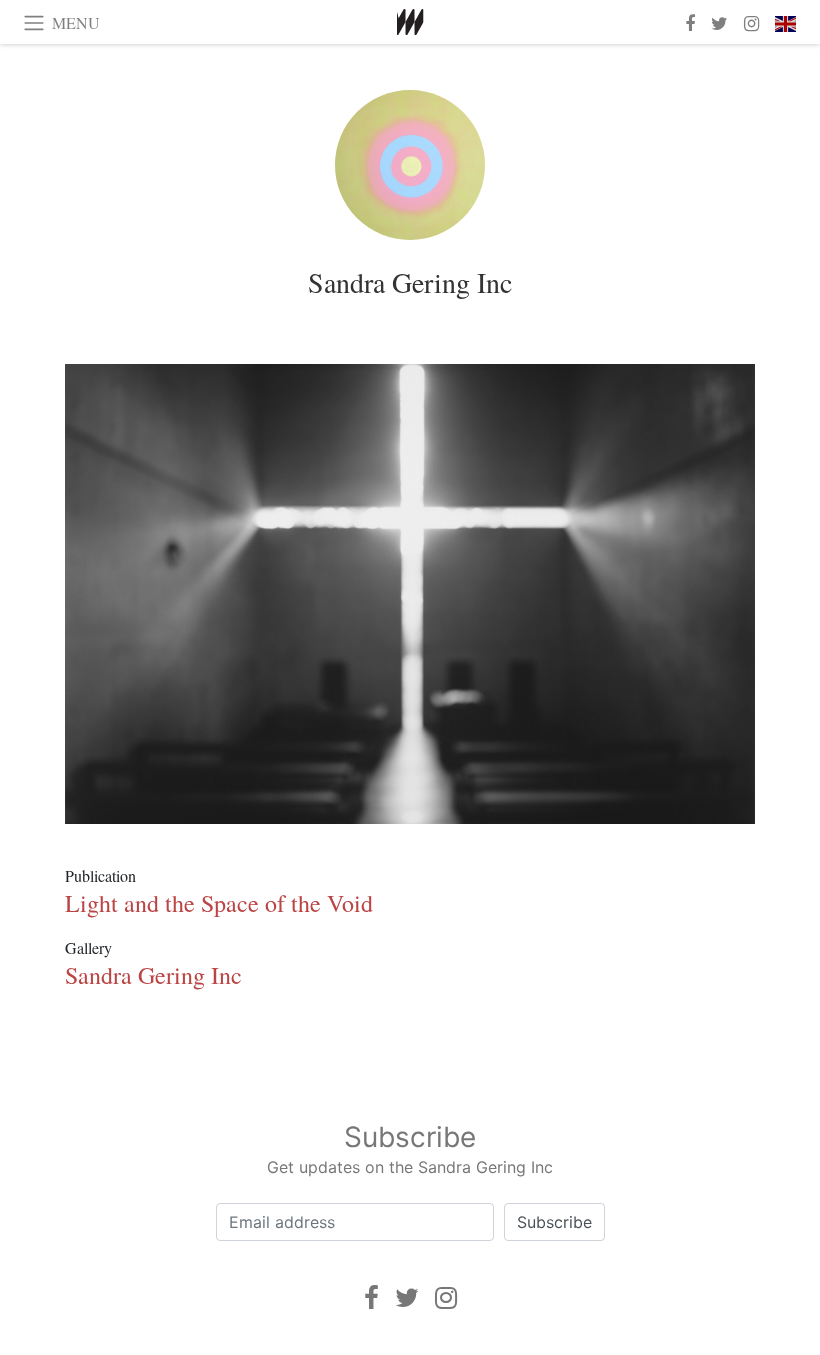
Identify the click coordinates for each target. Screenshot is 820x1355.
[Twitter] (407, 1297)
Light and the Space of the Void (219, 903)
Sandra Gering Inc (410, 282)
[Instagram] (446, 1297)
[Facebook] (371, 1297)
